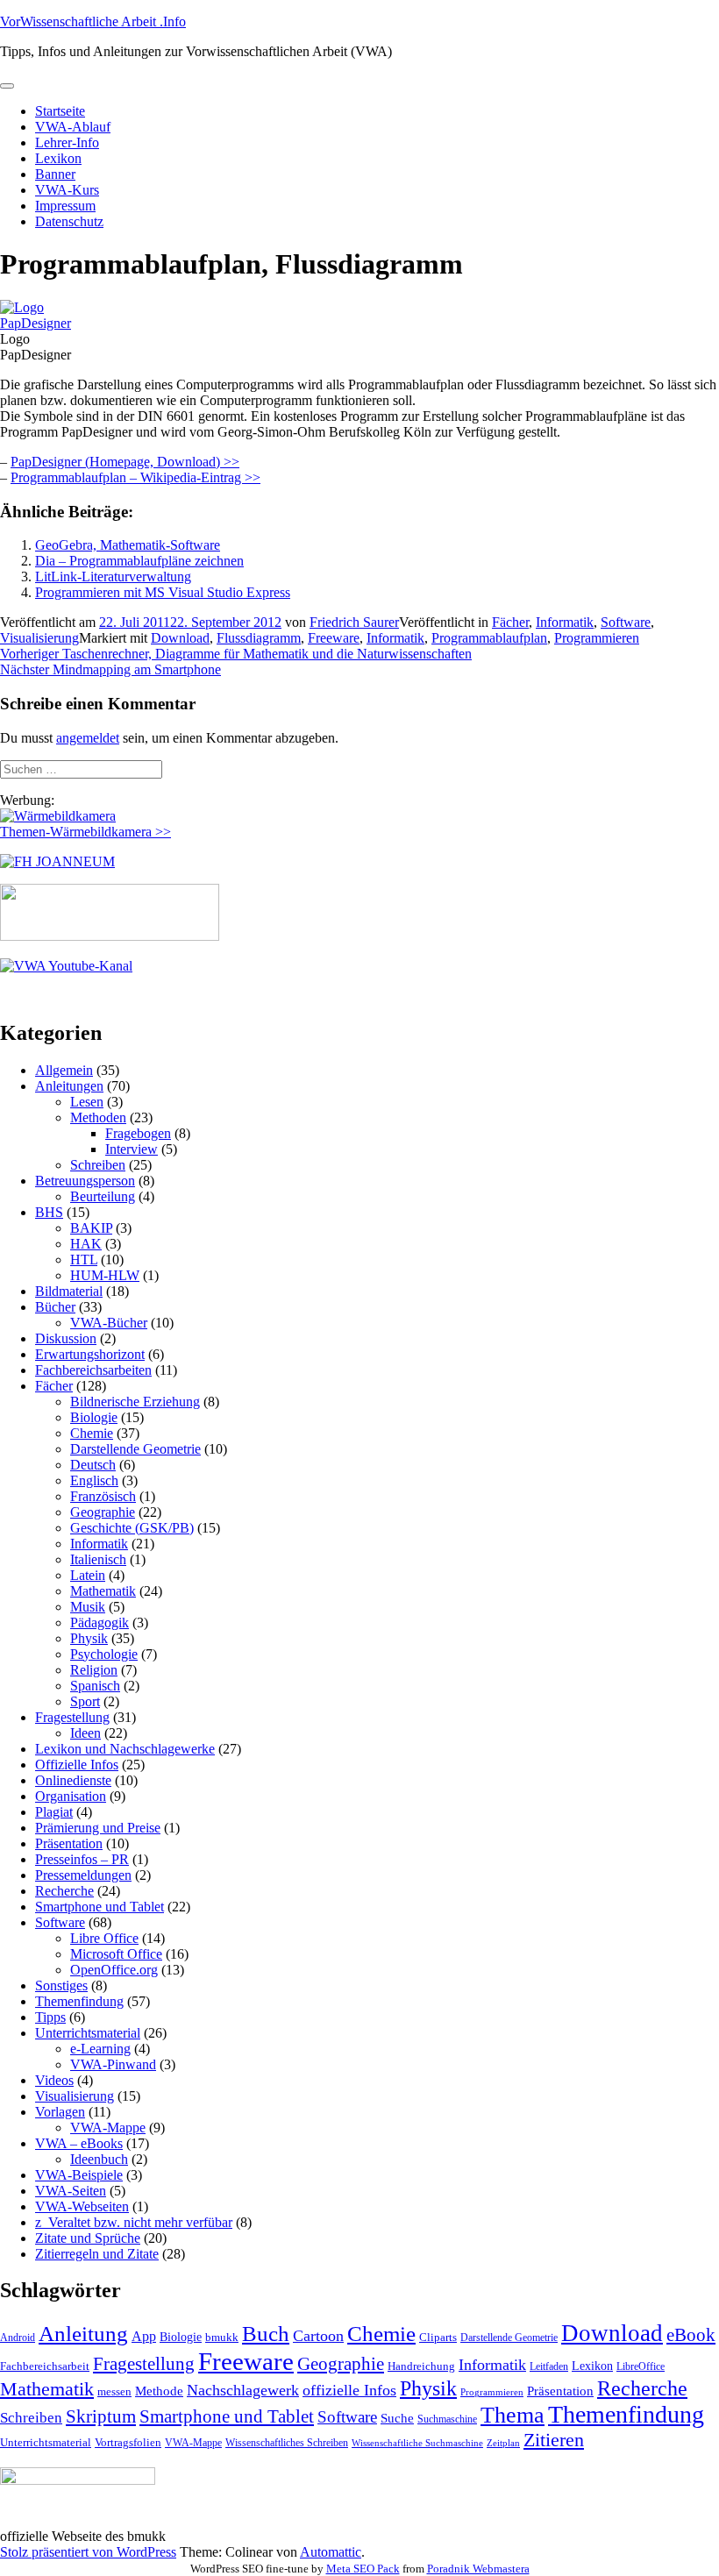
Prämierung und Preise (98, 1828)
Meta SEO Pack (363, 2569)
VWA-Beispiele (79, 2175)
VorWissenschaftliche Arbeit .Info (93, 21)
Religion (94, 1670)
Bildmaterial (69, 1291)
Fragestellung (72, 1717)
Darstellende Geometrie (135, 1449)
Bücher (55, 1307)
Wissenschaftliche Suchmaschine (417, 2443)
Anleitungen (69, 1086)
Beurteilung (103, 1196)
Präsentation (69, 1843)
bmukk (222, 2337)
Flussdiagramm (259, 638)
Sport (85, 1701)
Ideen (85, 1733)
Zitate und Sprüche (88, 2238)
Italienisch (98, 1559)
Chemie (92, 1433)
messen (114, 2391)
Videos (54, 2080)
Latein (88, 1575)
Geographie (103, 1512)
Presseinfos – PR (82, 1859)
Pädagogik (100, 1622)
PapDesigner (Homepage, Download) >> (125, 462)
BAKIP (91, 1228)
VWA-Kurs (67, 190)
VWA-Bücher (109, 1323)
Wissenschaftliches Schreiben (287, 2443)
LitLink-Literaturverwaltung (113, 576)
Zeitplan (503, 2443)
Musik (88, 1607)
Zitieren (554, 2440)
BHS (49, 1212)
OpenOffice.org (114, 1970)
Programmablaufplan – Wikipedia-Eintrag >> (135, 477)
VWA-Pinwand (113, 2064)
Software (626, 622)
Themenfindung (79, 2001)
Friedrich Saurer (354, 622)
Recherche (64, 1891)
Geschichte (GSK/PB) (132, 1528)
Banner (55, 174)
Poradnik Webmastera (478, 2569)
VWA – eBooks (79, 2143)
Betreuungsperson (85, 1181)
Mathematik (103, 1591)
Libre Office (104, 1938)
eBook (691, 2335)
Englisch (94, 1480)
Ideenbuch (99, 2159)
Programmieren (597, 638)
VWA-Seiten (71, 2191)
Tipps (50, 2017)
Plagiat (54, 1812)
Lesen (87, 1102)
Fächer (510, 622)
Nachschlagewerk (243, 2390)
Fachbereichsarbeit (45, 2366)
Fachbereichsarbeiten (93, 1370)
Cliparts (438, 2337)
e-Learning (100, 2049)
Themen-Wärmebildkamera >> (85, 832)
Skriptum (101, 2416)
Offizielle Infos (77, 1765)
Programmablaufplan (489, 638)
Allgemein (64, 1070)
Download (180, 638)
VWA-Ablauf (73, 127)
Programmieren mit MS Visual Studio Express (163, 592)
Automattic (331, 2552)
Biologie (94, 1417)
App (144, 2336)
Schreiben (98, 1165)
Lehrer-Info (67, 142)
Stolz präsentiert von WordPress (88, 2552)
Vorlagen (60, 2112)
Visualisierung (39, 638)
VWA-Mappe (108, 2128)
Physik (89, 1638)
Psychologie (104, 1654)
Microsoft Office (116, 1954)
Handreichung (421, 2366)
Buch (266, 2334)
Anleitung (83, 2334)
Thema (513, 2415)
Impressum (65, 206)
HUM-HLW (105, 1275)
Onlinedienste (73, 1780)
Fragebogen (138, 1133)
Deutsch (93, 1465)
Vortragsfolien (128, 2442)
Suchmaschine (447, 2419)
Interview (132, 1149)
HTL (84, 1260)
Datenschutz (69, 221)
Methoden (98, 1117)
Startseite (60, 111)
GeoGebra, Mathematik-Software (128, 545)
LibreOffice (641, 2366)
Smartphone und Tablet (100, 1907)
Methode (159, 2391)
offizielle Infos (349, 2390)
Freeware (334, 638)
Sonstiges (61, 1985)
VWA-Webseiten (82, 2206)
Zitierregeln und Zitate (97, 2254)
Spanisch (95, 1686)
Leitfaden (549, 2366)
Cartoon (318, 2336)
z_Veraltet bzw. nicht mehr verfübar (134, 2222)
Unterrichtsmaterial (88, 2033)
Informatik (565, 622)
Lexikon (58, 158)
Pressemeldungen (83, 1875)
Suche (397, 2418)
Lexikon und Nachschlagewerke (125, 1749)
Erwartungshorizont (90, 1354)
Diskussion (66, 1338)
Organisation (71, 1796)
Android (18, 2338)
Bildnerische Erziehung (135, 1402)
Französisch (103, 1496)
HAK (86, 1244)
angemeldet (88, 738)
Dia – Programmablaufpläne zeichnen (139, 561)
